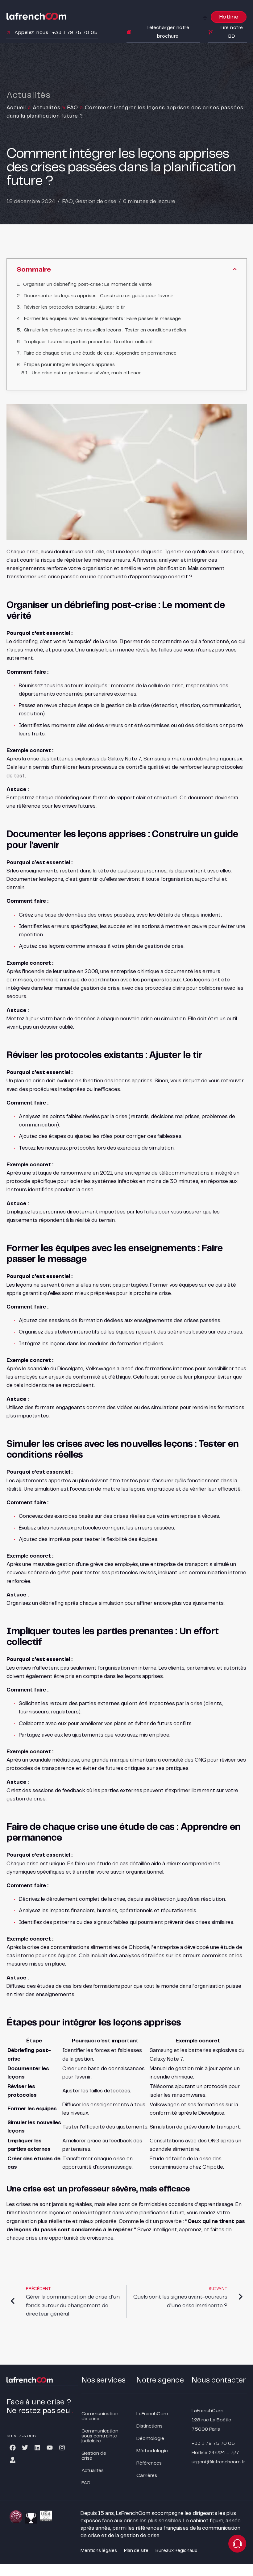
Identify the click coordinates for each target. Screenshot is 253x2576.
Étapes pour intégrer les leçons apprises (69, 365)
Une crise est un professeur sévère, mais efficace (87, 373)
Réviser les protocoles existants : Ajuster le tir (75, 307)
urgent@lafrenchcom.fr (218, 2462)
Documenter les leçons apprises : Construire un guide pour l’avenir (99, 296)
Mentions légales (99, 2551)
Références (149, 2463)
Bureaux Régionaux (176, 2551)
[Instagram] (62, 2448)
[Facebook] (13, 2448)
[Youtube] (50, 2448)
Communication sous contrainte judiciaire (100, 2436)
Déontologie (150, 2439)
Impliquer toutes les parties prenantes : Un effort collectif (88, 342)
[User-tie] (13, 2460)
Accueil (16, 108)
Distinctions (149, 2426)
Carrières (147, 2476)
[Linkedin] (37, 2448)
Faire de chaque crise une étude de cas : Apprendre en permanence (100, 353)
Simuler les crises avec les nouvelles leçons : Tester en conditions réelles (105, 330)
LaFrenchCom (152, 2414)
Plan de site (136, 2551)
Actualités (47, 108)
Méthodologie (152, 2451)
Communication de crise (100, 2416)
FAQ (73, 108)
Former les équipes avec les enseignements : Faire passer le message (102, 319)
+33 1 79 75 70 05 (213, 2443)
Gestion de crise (96, 202)
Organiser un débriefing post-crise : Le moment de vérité (87, 284)
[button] (205, 18)
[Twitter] (25, 2448)
